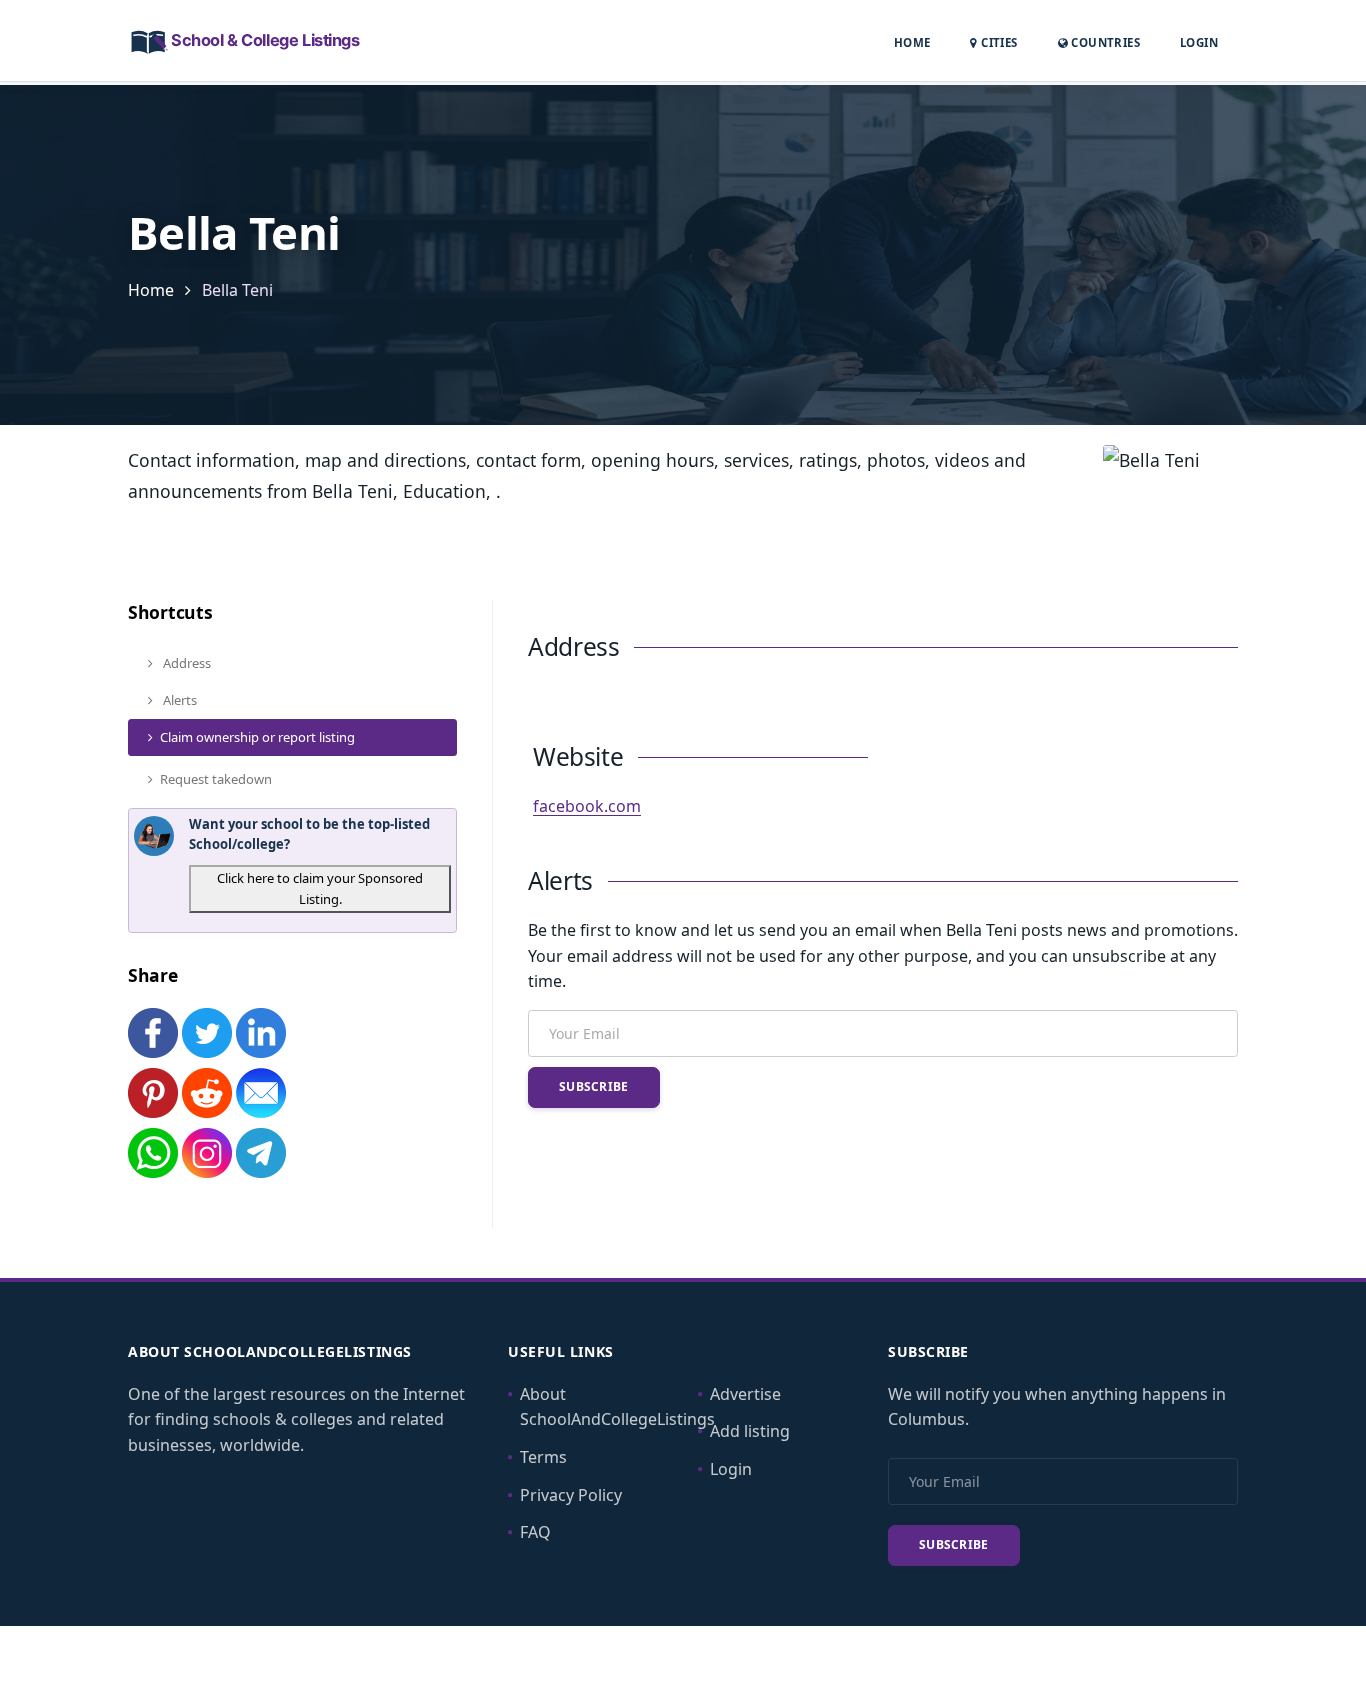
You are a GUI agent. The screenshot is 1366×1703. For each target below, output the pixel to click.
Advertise (745, 1394)
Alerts (178, 700)
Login (1199, 42)
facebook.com (587, 806)
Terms (543, 1457)
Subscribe (594, 1086)
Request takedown (216, 779)
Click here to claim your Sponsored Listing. (320, 888)
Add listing (750, 1431)
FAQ (535, 1532)
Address (185, 663)
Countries (1104, 42)
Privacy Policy (571, 1495)
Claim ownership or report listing (257, 737)
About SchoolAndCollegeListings (617, 1407)
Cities (997, 42)
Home (912, 42)
